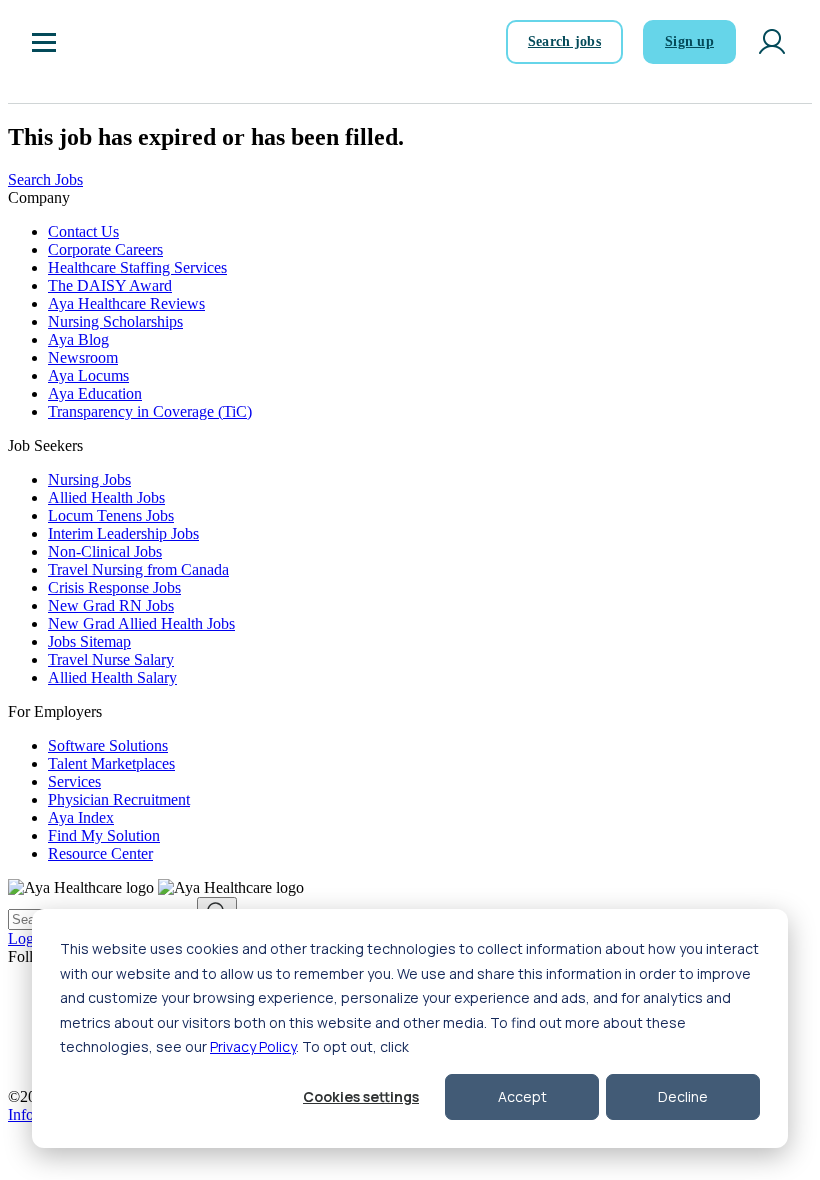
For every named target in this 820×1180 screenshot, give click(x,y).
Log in (29, 938)
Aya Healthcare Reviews (126, 303)
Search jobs (564, 41)
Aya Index (81, 817)
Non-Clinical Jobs (105, 551)
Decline (683, 1096)
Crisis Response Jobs (114, 587)
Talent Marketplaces (111, 763)
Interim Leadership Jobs (123, 533)
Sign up (689, 41)
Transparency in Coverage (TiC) (150, 411)
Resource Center (100, 853)
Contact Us (83, 231)
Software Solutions (108, 745)
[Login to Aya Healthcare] (772, 42)
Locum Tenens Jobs (111, 515)
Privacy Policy (253, 1046)
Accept (522, 1096)
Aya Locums (88, 375)
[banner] (128, 42)
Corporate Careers (105, 249)
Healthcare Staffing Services (137, 267)
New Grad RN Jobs (111, 605)
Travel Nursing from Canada (138, 569)
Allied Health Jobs (106, 497)
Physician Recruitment (119, 799)
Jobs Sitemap (89, 641)
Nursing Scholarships (115, 321)
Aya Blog (78, 339)
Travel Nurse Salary (111, 659)
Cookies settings (361, 1096)
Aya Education (95, 393)
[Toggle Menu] (44, 42)
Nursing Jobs (89, 479)
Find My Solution (104, 835)
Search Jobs (45, 179)
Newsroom (83, 357)
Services (74, 781)
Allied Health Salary (112, 677)
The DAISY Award (110, 285)
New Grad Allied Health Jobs (141, 623)
